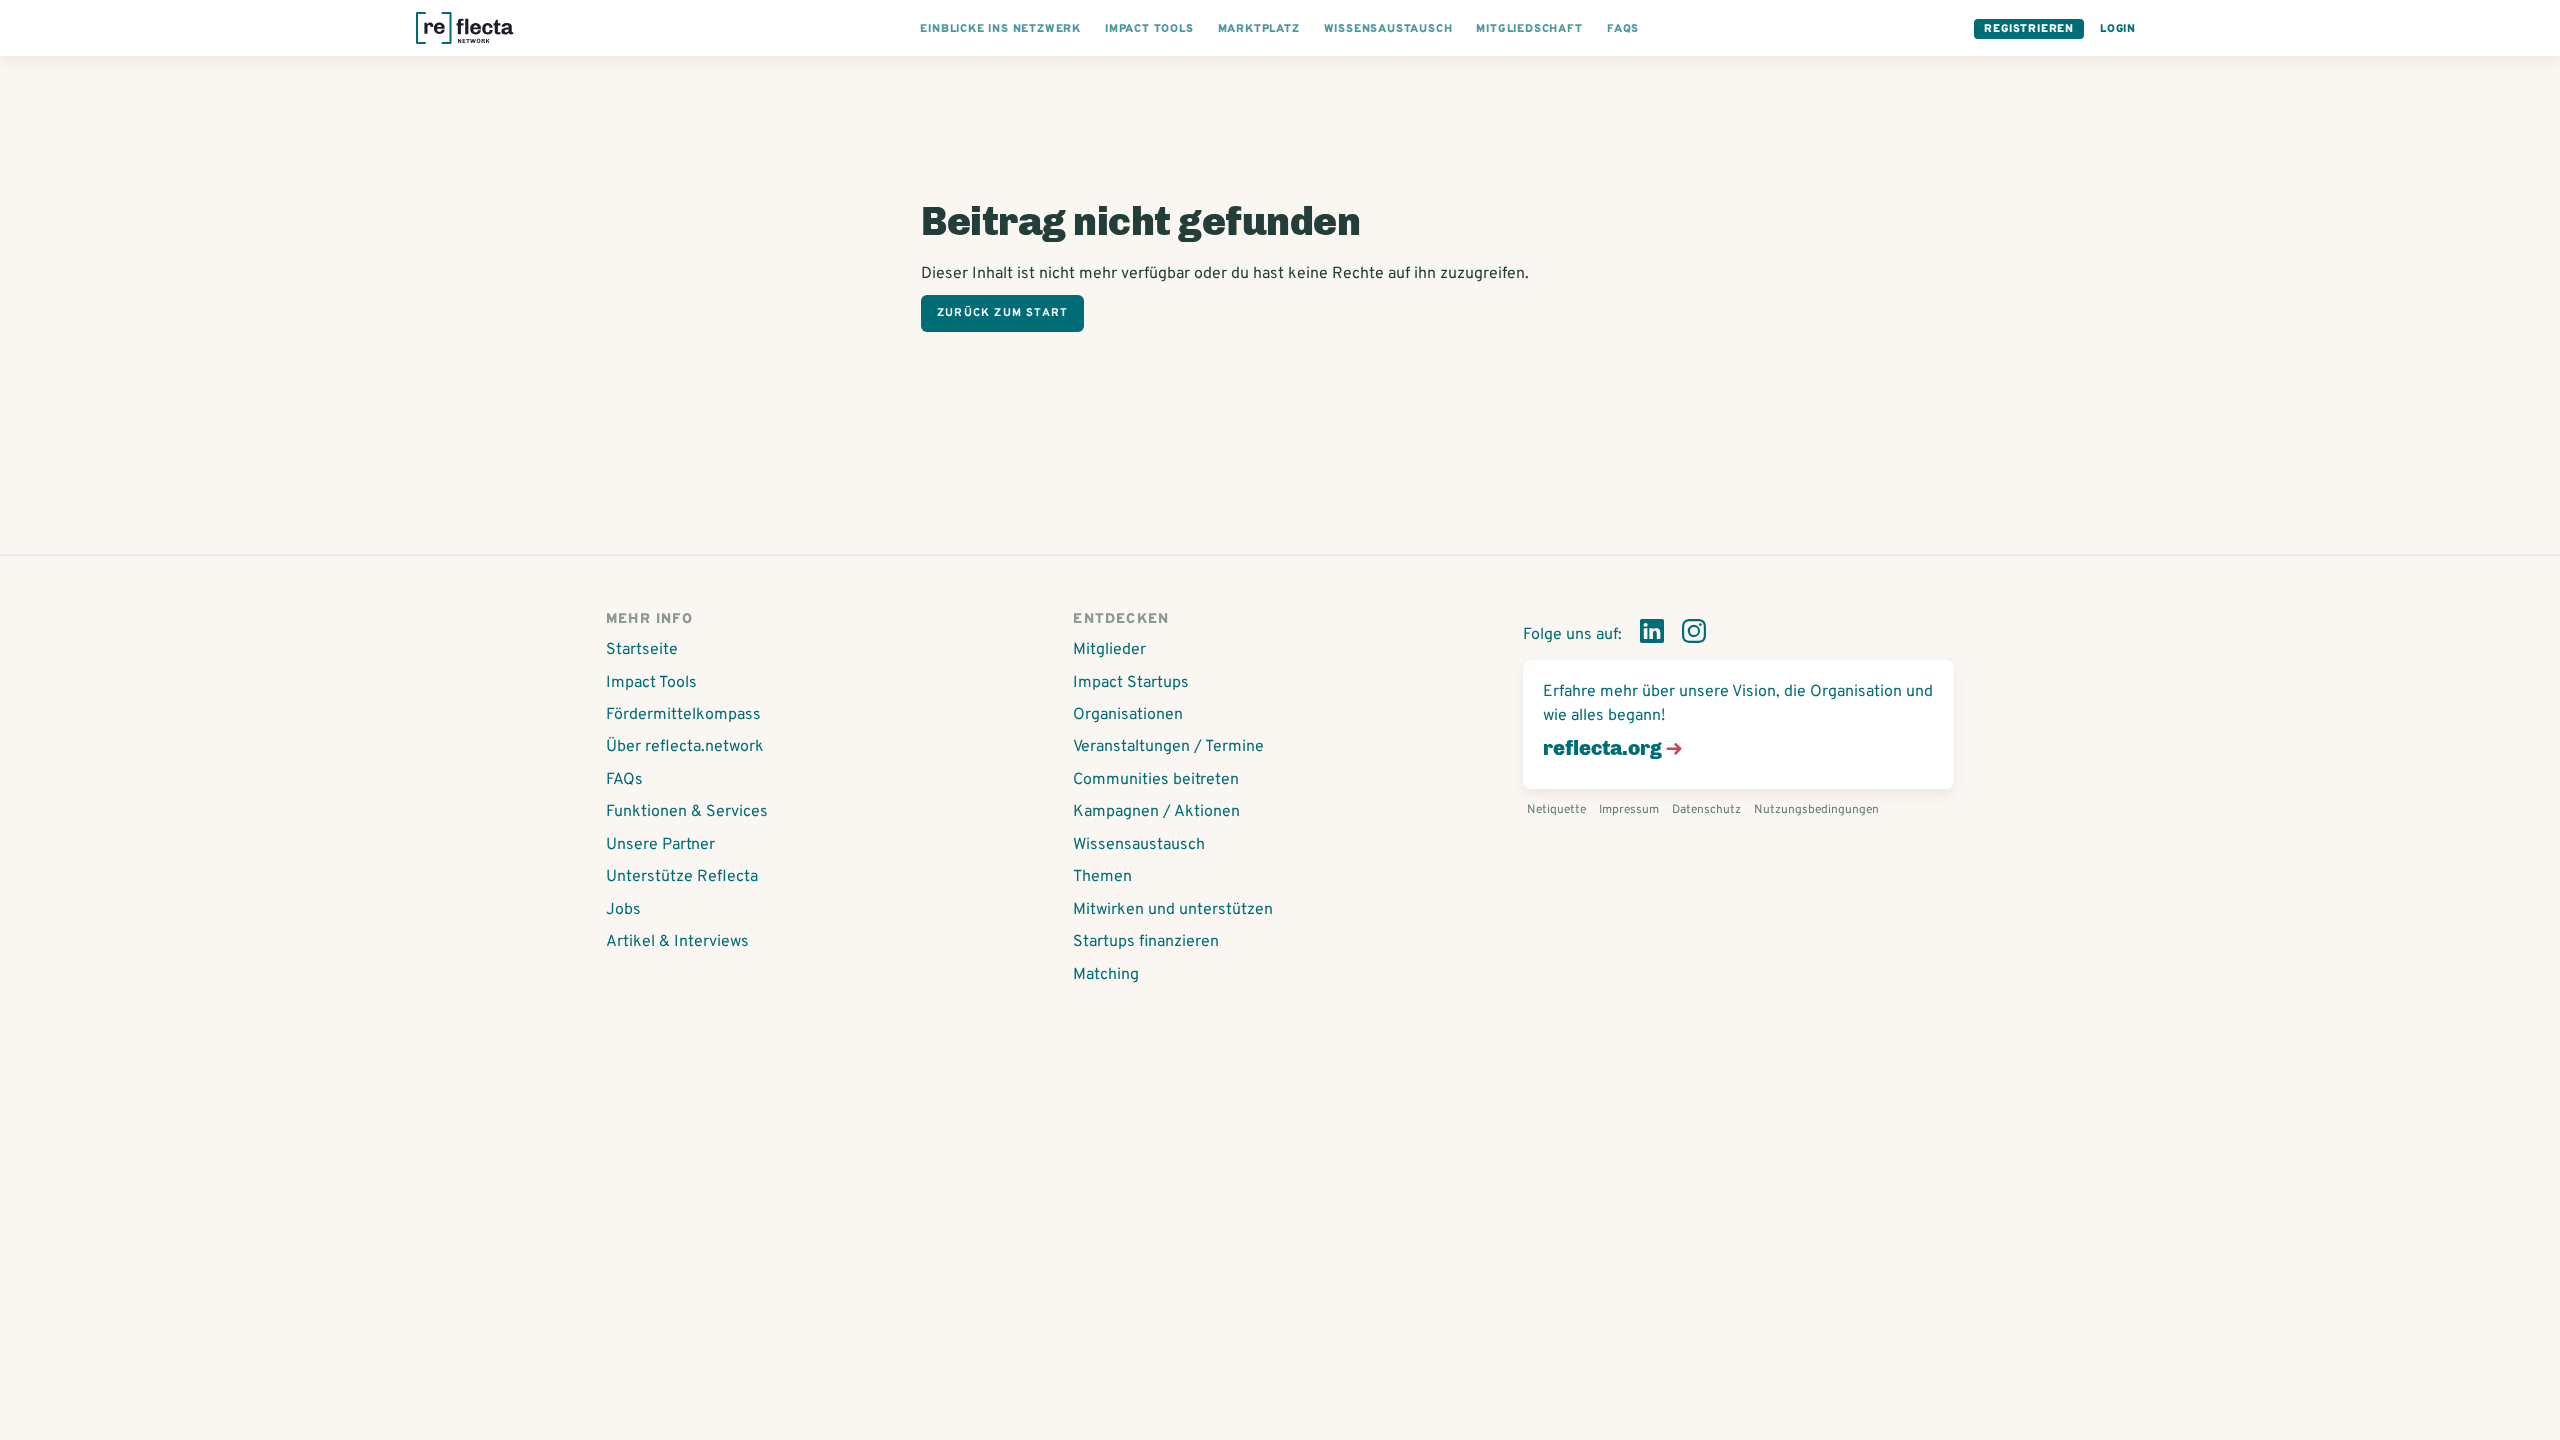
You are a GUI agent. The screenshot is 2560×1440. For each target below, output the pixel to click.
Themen (1102, 877)
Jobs (623, 910)
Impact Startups (1131, 683)
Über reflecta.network (685, 747)
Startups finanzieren (1146, 942)
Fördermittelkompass (683, 715)
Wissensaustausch (1139, 845)
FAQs (624, 780)
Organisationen (1128, 715)
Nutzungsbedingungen (1816, 810)
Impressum (1629, 810)
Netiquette (1556, 810)
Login (2118, 29)
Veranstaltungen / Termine (1168, 747)
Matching (1106, 975)
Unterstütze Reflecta (682, 877)
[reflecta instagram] (1694, 635)
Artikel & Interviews (677, 942)
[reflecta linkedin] (1652, 635)
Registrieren (2029, 29)
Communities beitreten (1156, 780)
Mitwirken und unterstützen (1173, 910)
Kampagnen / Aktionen (1156, 812)
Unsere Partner (660, 845)
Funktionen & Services (687, 812)
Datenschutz (1706, 810)
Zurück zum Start (1002, 313)
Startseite (642, 650)
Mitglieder (1109, 650)
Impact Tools (651, 683)
